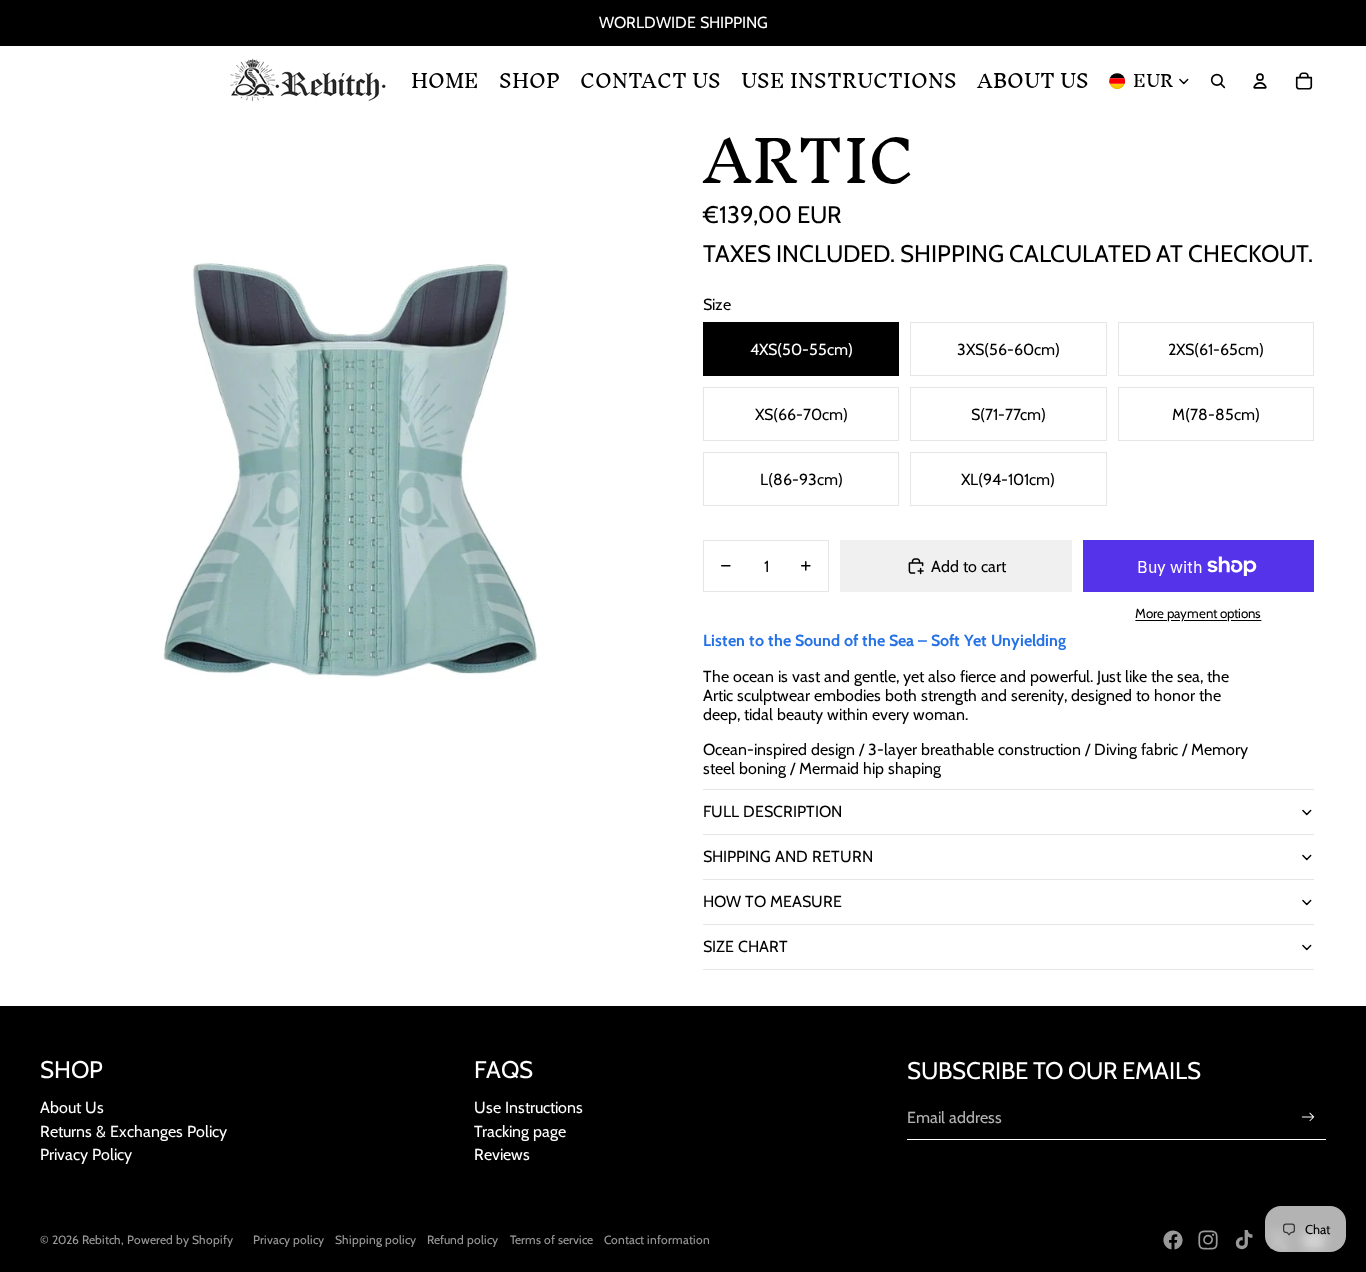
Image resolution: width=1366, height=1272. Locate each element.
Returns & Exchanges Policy (133, 1131)
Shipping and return (788, 856)
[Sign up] (1308, 1117)
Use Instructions (528, 1107)
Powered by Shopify (180, 1239)
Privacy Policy (86, 1154)
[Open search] (1218, 81)
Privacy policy (288, 1239)
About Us (72, 1107)
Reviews (502, 1154)
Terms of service (551, 1239)
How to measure (772, 901)
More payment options (1198, 613)
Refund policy (462, 1239)
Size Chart (745, 946)
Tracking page (520, 1131)
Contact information (657, 1239)
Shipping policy (375, 1239)
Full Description (772, 811)
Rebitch (101, 1239)
